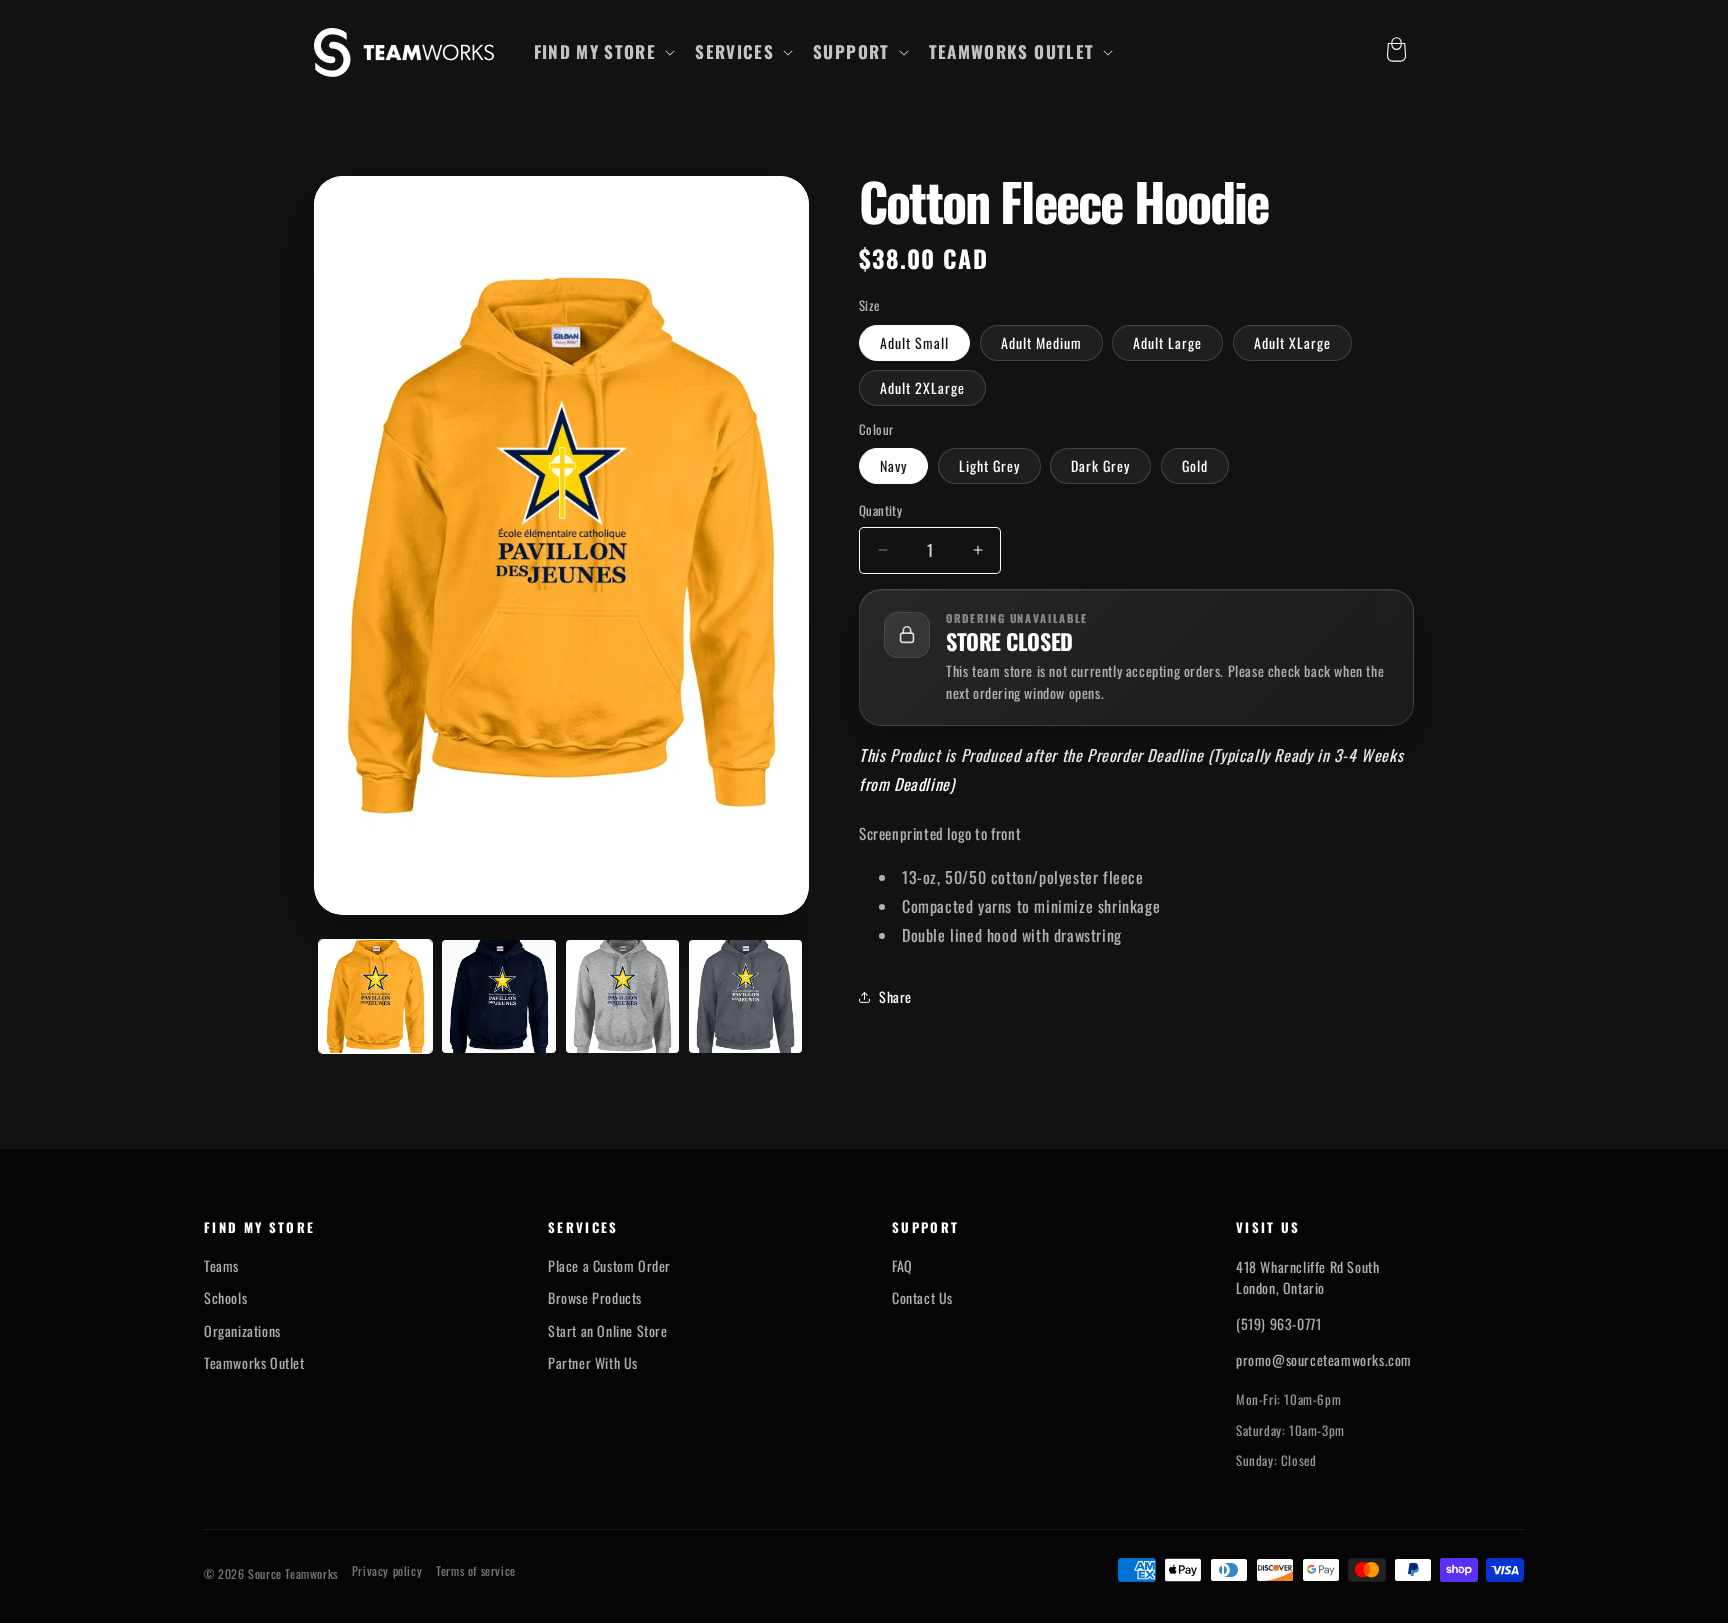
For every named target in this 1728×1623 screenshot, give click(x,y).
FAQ (902, 1266)
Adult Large (1167, 342)
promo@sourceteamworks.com (1324, 1359)
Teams (221, 1266)
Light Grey (989, 465)
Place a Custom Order (609, 1266)
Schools (225, 1298)
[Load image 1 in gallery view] (375, 996)
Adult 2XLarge (922, 387)
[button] (603, 52)
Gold (1195, 465)
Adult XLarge (1292, 342)
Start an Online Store (608, 1331)
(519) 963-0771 (1278, 1323)
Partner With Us (593, 1363)
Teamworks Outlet (254, 1363)
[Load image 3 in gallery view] (622, 996)
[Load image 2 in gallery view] (498, 996)
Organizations (242, 1331)
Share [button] (895, 996)
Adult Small (914, 342)
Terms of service (476, 1571)
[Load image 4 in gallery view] (745, 996)
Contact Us (922, 1298)
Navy (893, 465)
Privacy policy (387, 1571)
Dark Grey (1100, 465)
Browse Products (595, 1298)
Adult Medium (1041, 342)
